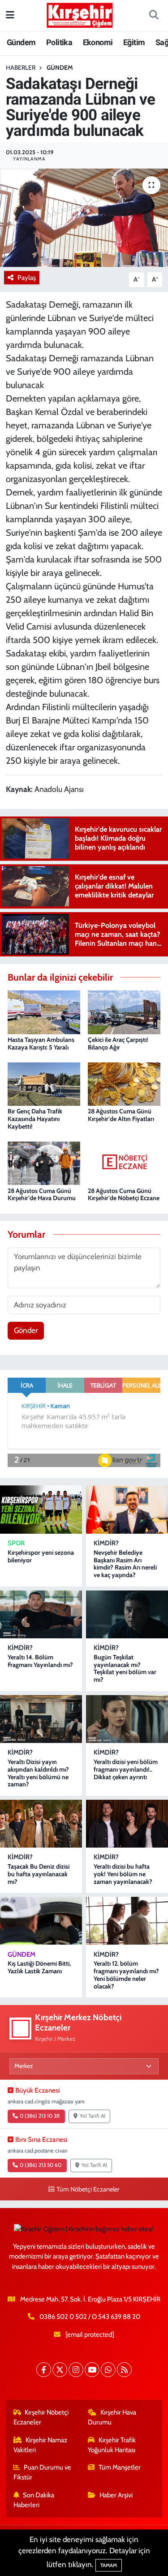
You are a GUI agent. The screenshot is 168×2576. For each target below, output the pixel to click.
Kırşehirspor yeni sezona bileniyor (41, 1556)
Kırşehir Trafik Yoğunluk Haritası (112, 2445)
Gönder (26, 1330)
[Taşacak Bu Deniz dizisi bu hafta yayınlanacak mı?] (41, 1824)
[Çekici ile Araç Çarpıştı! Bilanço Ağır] (124, 1011)
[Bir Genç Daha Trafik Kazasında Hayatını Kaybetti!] (44, 1083)
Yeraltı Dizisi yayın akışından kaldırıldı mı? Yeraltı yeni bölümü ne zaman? (38, 1773)
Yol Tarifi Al (93, 2116)
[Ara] (154, 16)
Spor (16, 1543)
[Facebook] (44, 2370)
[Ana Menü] (10, 15)
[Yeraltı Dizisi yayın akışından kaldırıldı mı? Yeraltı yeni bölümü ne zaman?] (41, 1719)
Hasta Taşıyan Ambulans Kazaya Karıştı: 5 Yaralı (41, 1043)
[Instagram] (76, 2370)
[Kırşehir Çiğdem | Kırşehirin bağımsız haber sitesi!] (80, 14)
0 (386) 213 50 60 (41, 2165)
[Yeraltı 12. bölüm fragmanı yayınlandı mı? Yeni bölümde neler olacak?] (127, 1921)
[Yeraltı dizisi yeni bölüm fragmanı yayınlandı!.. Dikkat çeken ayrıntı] (127, 1719)
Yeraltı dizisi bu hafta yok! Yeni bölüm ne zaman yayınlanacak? (123, 1874)
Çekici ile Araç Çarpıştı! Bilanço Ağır (118, 1043)
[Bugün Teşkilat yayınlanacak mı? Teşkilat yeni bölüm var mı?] (127, 1614)
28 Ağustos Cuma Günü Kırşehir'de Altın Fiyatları (121, 1115)
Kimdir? (106, 1543)
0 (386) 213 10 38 (40, 2116)
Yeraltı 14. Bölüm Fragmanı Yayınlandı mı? (40, 1661)
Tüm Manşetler (120, 2467)
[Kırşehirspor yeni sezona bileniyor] (41, 1509)
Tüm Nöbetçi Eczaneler (88, 2189)
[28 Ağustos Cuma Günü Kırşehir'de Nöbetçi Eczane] (124, 1163)
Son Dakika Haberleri (34, 2500)
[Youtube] (92, 2370)
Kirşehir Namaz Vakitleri (41, 2445)
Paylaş (27, 278)
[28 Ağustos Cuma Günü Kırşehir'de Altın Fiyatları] (124, 1083)
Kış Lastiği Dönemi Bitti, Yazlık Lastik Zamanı (39, 1967)
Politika (59, 42)
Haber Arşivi (116, 2495)
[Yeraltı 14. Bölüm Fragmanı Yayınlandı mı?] (41, 1614)
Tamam (109, 2565)
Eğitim (134, 42)
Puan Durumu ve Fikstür (43, 2472)
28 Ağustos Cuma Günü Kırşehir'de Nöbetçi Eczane (124, 1195)
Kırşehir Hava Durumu (112, 2417)
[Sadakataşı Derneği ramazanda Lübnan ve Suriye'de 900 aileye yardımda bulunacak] (84, 218)
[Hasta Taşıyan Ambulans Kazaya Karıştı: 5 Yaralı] (44, 1011)
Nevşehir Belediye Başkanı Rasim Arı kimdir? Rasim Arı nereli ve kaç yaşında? (125, 1564)
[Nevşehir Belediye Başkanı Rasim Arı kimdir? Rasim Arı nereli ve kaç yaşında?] (127, 1509)
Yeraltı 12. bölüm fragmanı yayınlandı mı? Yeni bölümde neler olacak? (126, 1975)
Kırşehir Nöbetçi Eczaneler (41, 2417)
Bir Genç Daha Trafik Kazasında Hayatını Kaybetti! (35, 1119)
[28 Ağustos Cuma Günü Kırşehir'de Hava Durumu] (44, 1163)
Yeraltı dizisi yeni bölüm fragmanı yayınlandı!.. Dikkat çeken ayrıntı (126, 1769)
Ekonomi (98, 42)
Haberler (21, 68)
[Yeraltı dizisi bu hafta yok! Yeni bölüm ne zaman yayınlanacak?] (127, 1824)
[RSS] (124, 2370)
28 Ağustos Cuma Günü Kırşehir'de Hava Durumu (42, 1195)
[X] (60, 2370)
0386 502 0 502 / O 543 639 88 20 (90, 2317)
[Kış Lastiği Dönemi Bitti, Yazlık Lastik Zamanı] (41, 1921)
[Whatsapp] (108, 2370)
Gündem (21, 42)
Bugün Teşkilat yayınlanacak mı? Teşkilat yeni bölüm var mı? (125, 1668)
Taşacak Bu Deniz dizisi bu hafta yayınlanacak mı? (39, 1874)
